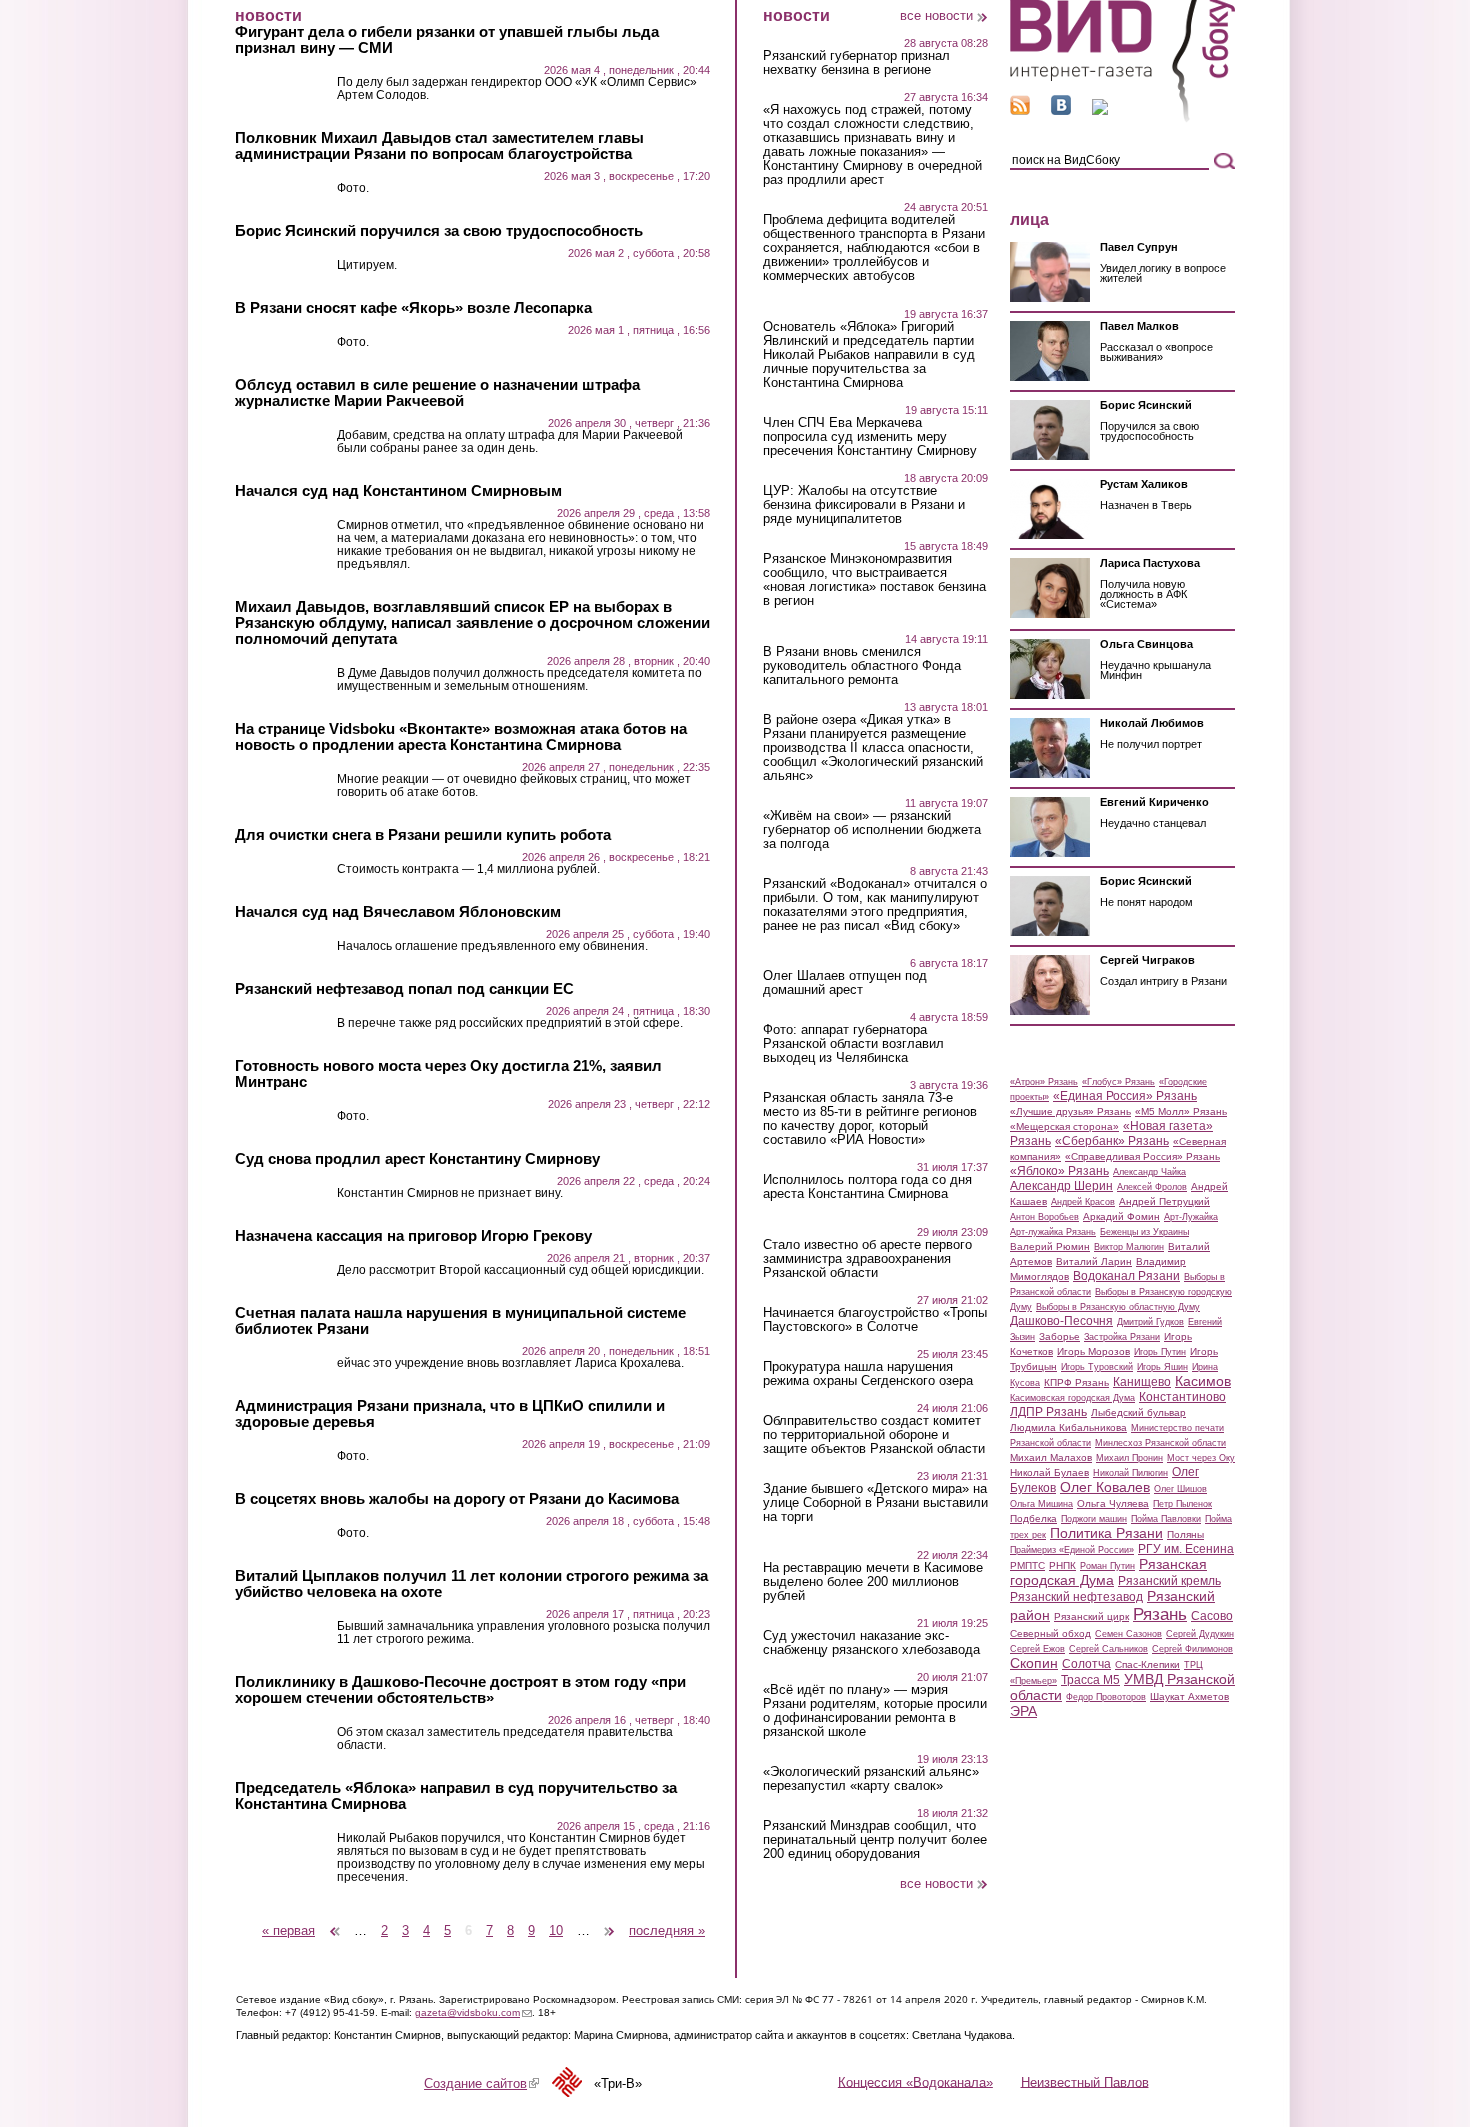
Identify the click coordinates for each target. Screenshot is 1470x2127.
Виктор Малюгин (1129, 1247)
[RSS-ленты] (1020, 110)
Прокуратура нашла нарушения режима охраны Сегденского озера (868, 1374)
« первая (288, 1930)
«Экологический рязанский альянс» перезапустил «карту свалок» (871, 1779)
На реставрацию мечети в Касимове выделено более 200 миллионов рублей (873, 1582)
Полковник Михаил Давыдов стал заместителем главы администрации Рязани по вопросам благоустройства (439, 146)
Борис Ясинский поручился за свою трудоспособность (439, 231)
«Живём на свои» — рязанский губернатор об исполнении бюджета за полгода (872, 830)
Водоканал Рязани (1126, 1276)
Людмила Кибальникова (1068, 1427)
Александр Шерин (1061, 1186)
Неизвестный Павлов (1085, 2081)
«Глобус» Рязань (1118, 1082)
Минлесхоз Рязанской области (1160, 1443)
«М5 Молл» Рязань (1181, 1111)
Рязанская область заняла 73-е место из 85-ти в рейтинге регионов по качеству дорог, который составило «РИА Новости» (870, 1119)
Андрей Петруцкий (1164, 1201)
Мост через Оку (1201, 1458)
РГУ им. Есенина (1186, 1549)
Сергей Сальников (1108, 1649)
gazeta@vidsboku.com (473, 2012)
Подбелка (1033, 1518)
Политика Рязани (1106, 1533)
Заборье (1059, 1336)
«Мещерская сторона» (1064, 1126)
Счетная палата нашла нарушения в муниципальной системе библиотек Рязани (460, 1321)
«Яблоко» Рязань (1059, 1171)
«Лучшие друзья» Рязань (1070, 1111)
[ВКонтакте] (1061, 110)
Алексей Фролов (1152, 1187)
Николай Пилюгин (1130, 1473)
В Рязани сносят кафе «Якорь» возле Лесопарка (413, 308)
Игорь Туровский (1097, 1367)
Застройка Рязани (1122, 1337)
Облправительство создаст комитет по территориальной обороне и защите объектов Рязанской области (874, 1435)
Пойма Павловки (1166, 1519)
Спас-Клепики (1147, 1664)
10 (556, 1930)
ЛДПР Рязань (1048, 1412)
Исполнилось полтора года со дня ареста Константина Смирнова (867, 1187)
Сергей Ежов (1037, 1649)
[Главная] (1122, 118)
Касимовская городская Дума (1072, 1398)
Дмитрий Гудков (1150, 1322)
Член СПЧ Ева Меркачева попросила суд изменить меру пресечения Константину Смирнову (870, 437)
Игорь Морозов (1093, 1351)
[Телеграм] (1100, 110)
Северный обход (1050, 1633)
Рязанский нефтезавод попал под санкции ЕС (404, 989)
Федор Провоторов (1106, 1697)
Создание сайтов (481, 2083)
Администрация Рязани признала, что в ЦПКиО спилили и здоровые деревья (450, 1414)
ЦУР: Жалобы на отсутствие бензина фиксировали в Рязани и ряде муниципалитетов (864, 505)
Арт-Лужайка (1191, 1217)
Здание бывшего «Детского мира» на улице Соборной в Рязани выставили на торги (875, 1503)
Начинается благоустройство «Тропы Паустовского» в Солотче (875, 1320)
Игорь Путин (1160, 1352)
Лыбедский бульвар (1138, 1412)
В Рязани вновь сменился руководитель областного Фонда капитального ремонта (862, 666)
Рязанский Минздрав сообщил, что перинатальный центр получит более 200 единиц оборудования (875, 1840)
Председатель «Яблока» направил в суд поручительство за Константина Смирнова (456, 1796)
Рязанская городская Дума (1108, 1572)
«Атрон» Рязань (1044, 1082)
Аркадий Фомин (1121, 1216)
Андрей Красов (1083, 1202)
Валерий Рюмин (1050, 1246)
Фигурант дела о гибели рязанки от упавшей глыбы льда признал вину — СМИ (447, 40)
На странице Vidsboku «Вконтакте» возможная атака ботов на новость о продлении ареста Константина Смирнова (461, 737)
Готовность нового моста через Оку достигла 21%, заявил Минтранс (448, 1074)
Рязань (1160, 1614)
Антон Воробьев (1044, 1217)
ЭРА (1023, 1711)
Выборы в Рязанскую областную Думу (1118, 1307)
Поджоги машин (1094, 1519)
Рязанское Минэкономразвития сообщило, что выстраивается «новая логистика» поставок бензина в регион (874, 580)
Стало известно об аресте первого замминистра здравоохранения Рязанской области (867, 1259)
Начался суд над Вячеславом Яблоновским (398, 912)
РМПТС (1027, 1565)
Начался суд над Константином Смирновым (398, 491)
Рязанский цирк (1091, 1616)
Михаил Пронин (1129, 1458)
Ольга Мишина (1041, 1504)
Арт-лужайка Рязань (1053, 1232)
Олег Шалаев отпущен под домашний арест (845, 983)
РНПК (1062, 1565)
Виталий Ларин (1094, 1261)
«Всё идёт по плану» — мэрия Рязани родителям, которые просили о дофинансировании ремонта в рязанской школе (875, 1711)
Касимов (1203, 1381)
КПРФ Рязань (1076, 1382)
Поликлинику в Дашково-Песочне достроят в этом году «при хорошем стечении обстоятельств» (460, 1690)
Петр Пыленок (1182, 1504)
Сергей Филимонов (1192, 1649)
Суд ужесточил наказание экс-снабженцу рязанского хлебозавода (871, 1643)
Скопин (1034, 1663)
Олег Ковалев (1105, 1487)
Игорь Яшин (1162, 1367)
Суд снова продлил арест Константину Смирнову (417, 1159)
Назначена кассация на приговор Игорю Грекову (413, 1236)
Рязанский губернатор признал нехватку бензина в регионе (856, 63)
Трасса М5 (1090, 1680)
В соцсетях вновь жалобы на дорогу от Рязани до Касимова (457, 1499)
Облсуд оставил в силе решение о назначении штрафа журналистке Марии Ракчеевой (437, 393)
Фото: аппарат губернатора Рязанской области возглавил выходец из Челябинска (853, 1044)
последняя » (667, 1930)
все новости (936, 15)
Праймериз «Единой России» (1072, 1550)
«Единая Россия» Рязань (1125, 1096)
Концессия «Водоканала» (915, 2081)
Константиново (1182, 1397)
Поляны (1185, 1534)
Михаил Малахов (1051, 1457)
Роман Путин (1107, 1566)
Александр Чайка (1149, 1172)
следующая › (610, 1923)
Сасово (1212, 1616)
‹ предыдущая (335, 1923)
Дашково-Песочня (1061, 1321)
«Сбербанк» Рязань (1112, 1141)
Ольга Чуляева (1113, 1503)
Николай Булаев (1049, 1472)
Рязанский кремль (1169, 1581)
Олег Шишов (1180, 1489)
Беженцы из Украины (1144, 1232)
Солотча (1086, 1664)
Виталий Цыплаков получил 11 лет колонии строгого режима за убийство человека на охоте (471, 1584)
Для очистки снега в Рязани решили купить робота (423, 835)
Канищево (1142, 1382)
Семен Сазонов (1128, 1634)
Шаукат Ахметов (1189, 1696)
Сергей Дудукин (1200, 1634)
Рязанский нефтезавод (1076, 1597)
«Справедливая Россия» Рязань (1142, 1156)
